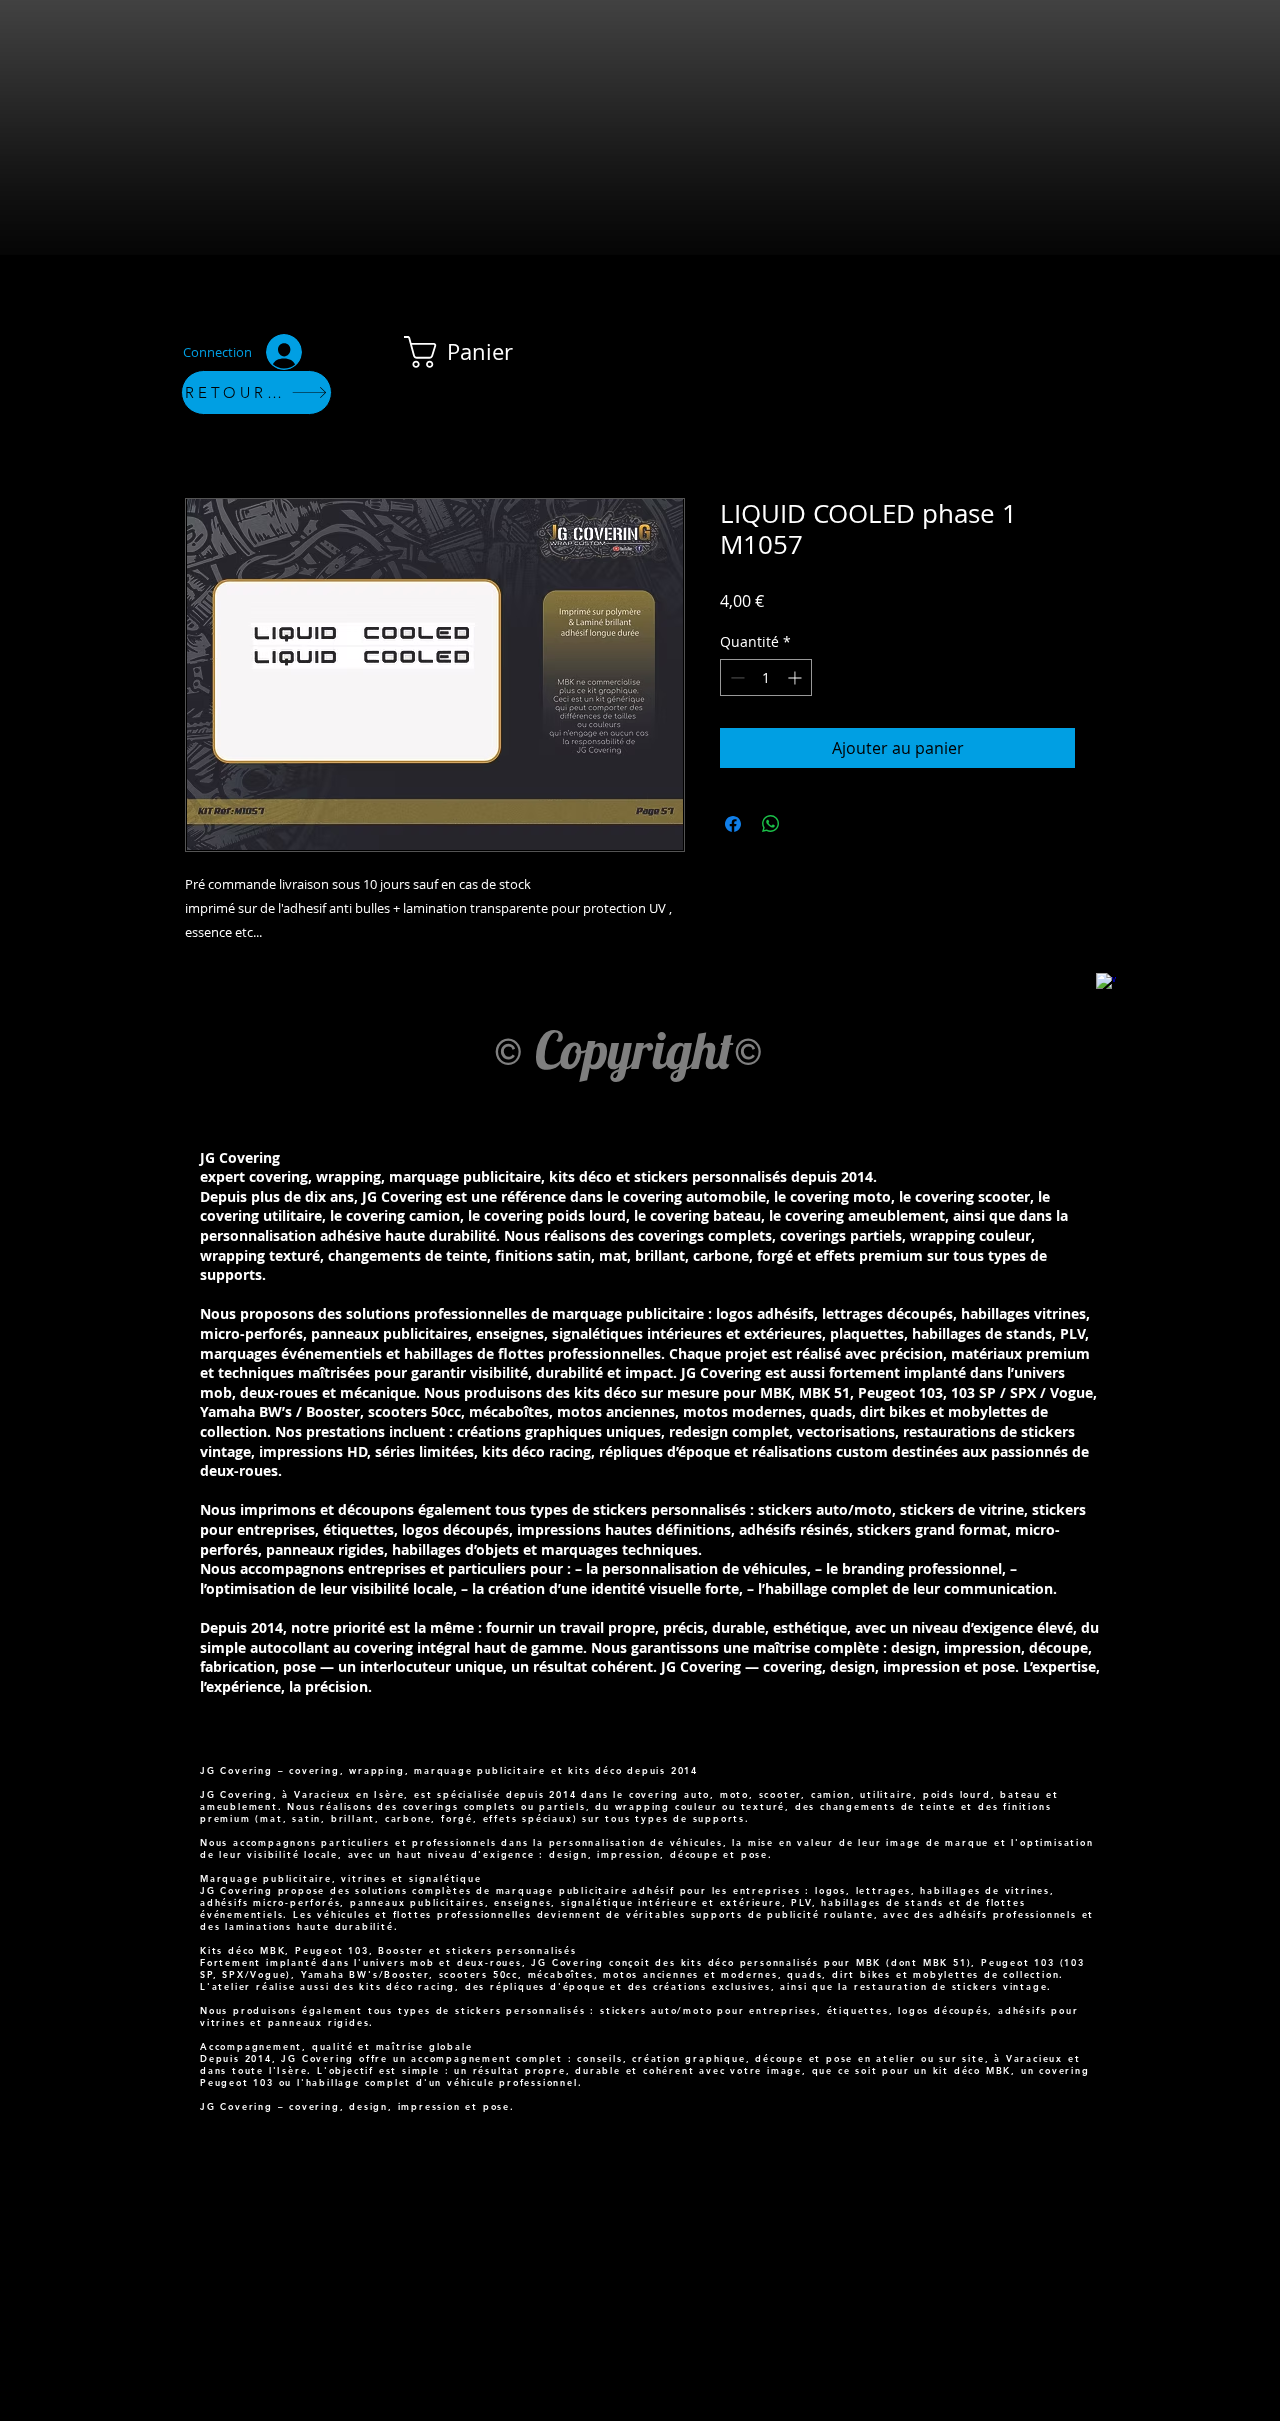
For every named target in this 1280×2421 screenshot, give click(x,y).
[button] (475, 352)
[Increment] (796, 677)
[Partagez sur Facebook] (733, 824)
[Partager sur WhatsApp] (771, 824)
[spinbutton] (766, 677)
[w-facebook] (1106, 983)
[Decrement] (735, 677)
